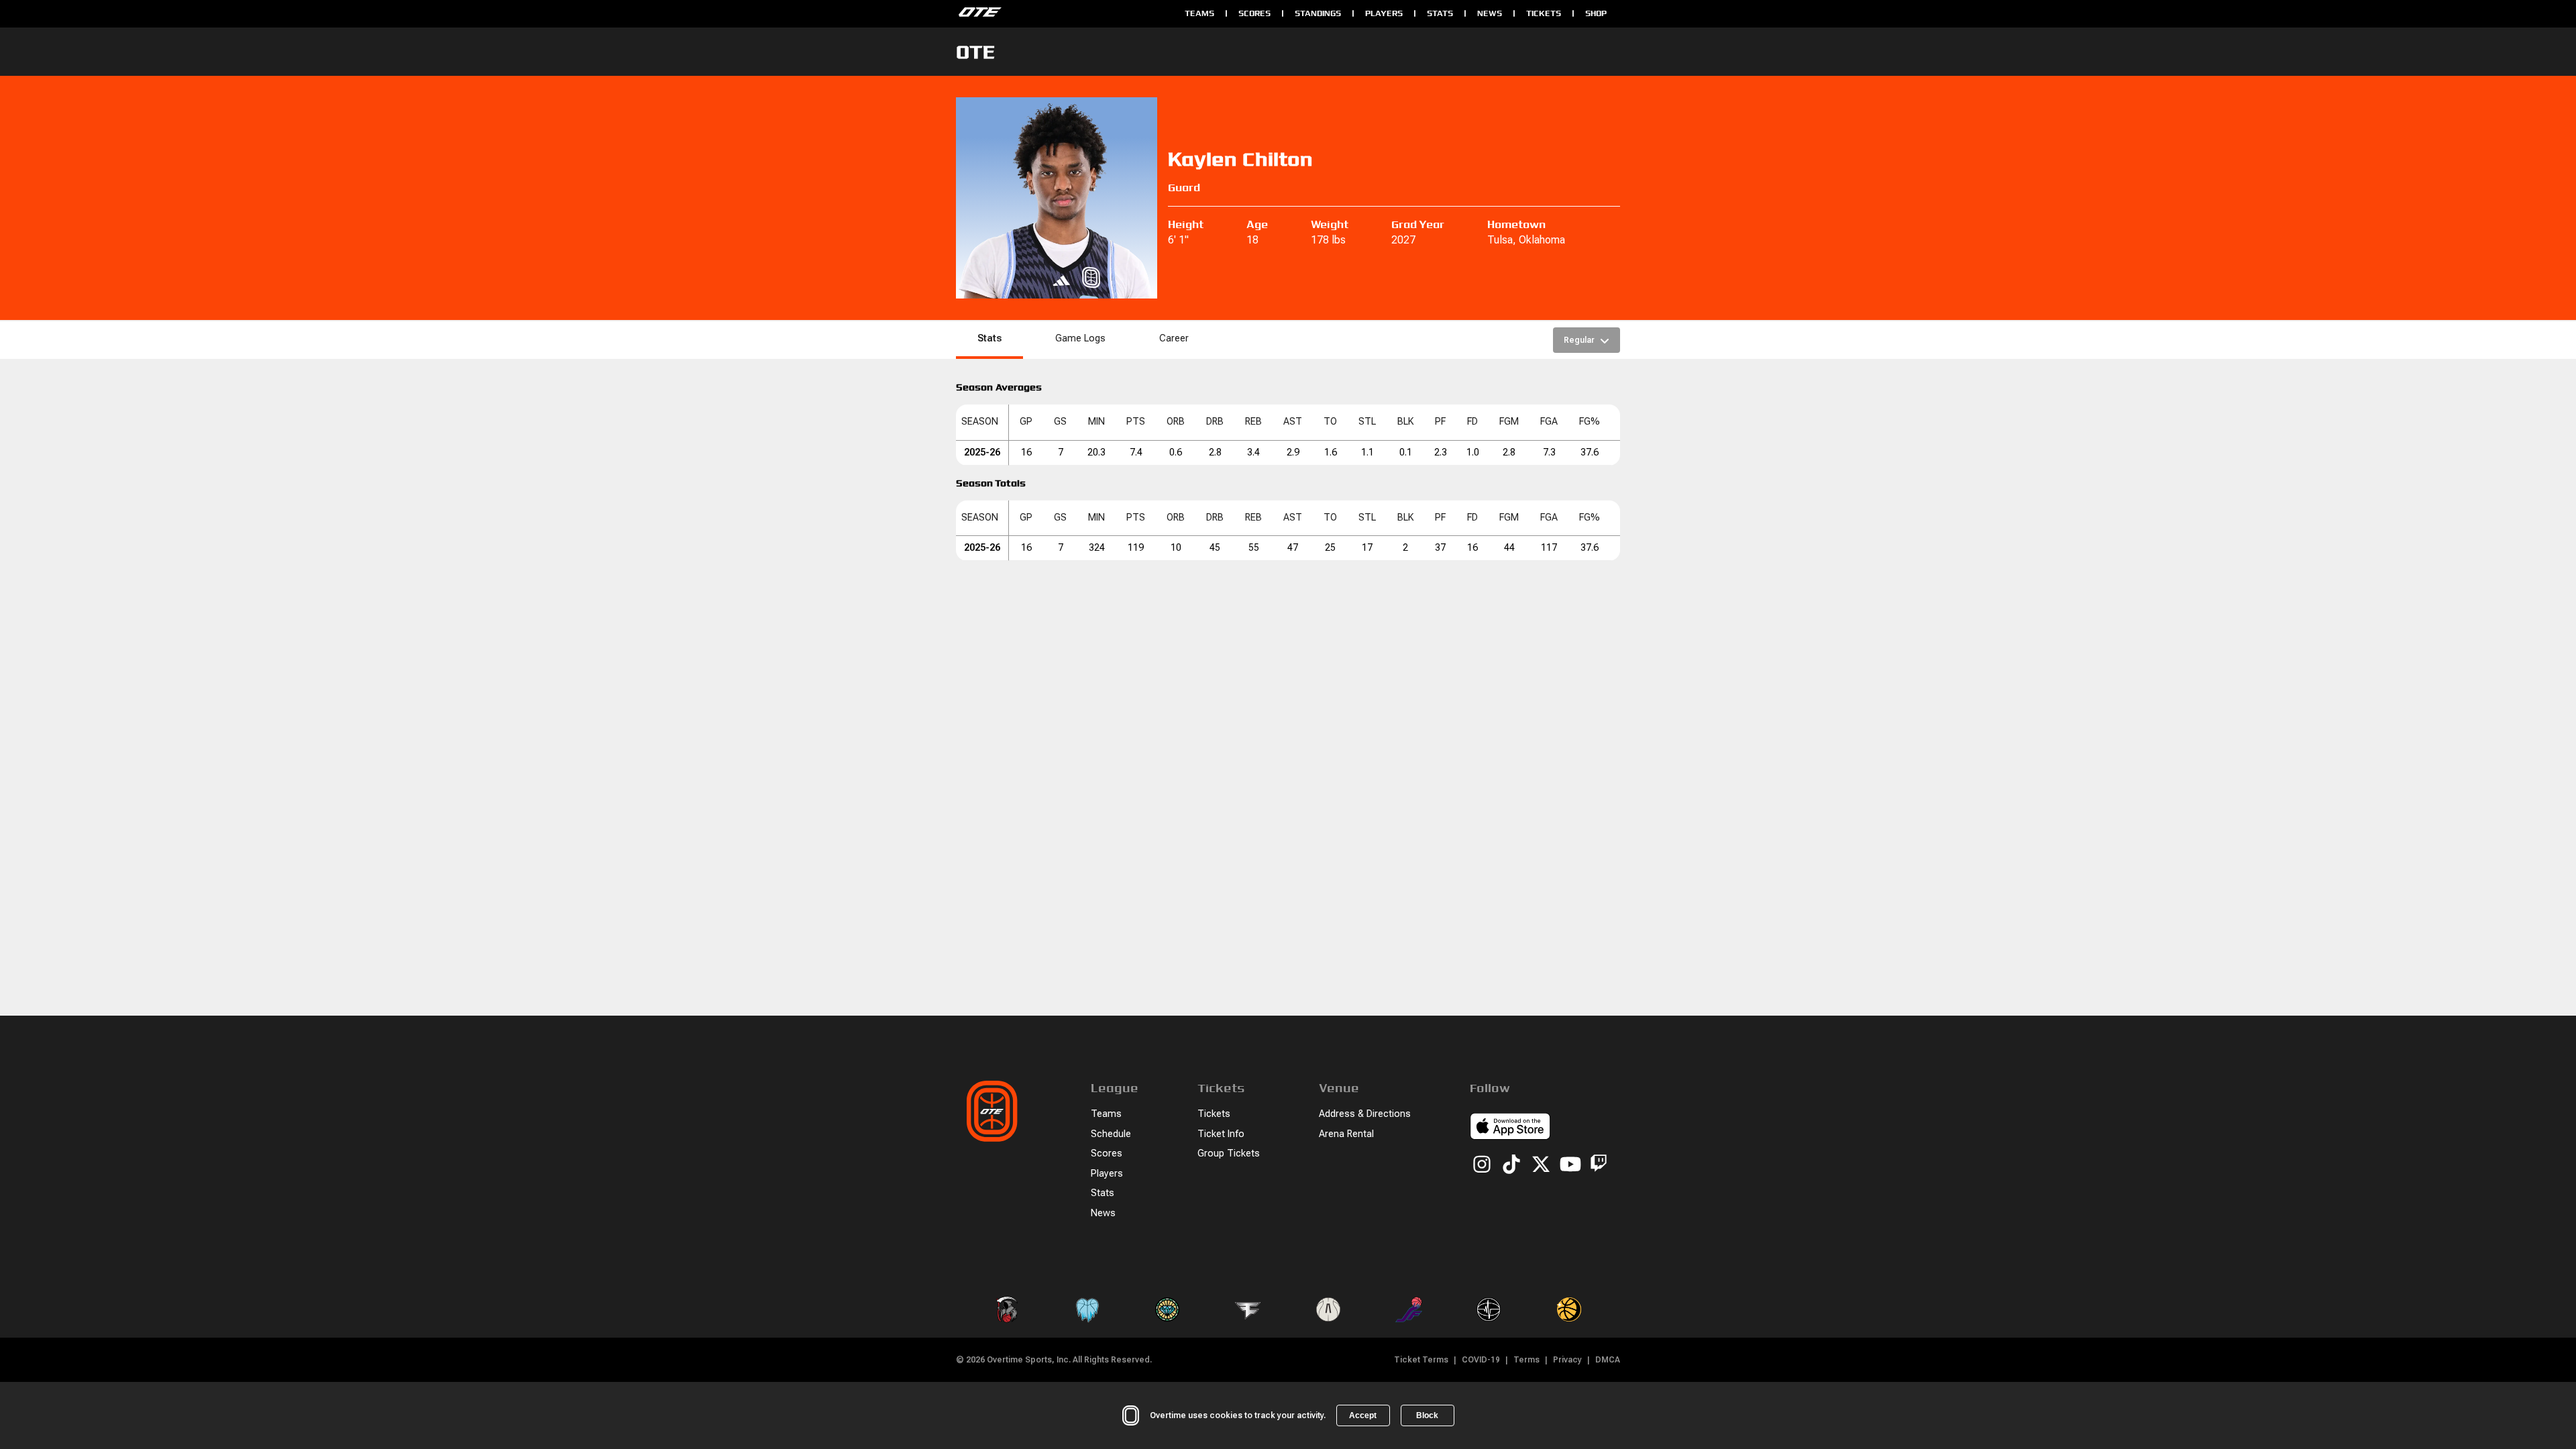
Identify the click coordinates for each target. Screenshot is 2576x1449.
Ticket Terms (1421, 1360)
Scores (1254, 13)
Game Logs (1080, 338)
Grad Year (1418, 224)
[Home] (1064, 13)
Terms (1526, 1360)
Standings (1318, 13)
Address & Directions (1365, 1114)
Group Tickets (1229, 1153)
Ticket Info (1221, 1134)
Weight (1330, 224)
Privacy (1567, 1360)
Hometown (1516, 224)
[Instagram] (1482, 1165)
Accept (1363, 1415)
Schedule (1111, 1134)
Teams (1199, 13)
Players (1384, 13)
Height (1186, 224)
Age (1257, 224)
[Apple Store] (1510, 1128)
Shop (1596, 13)
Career (1174, 338)
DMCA (1608, 1360)
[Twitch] (1599, 1166)
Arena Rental (1346, 1134)
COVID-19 (1481, 1360)
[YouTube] (1570, 1165)
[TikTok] (1511, 1165)
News (1490, 13)
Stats (1440, 13)
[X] (1541, 1165)
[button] (982, 422)
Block (1427, 1415)
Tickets (1544, 13)
